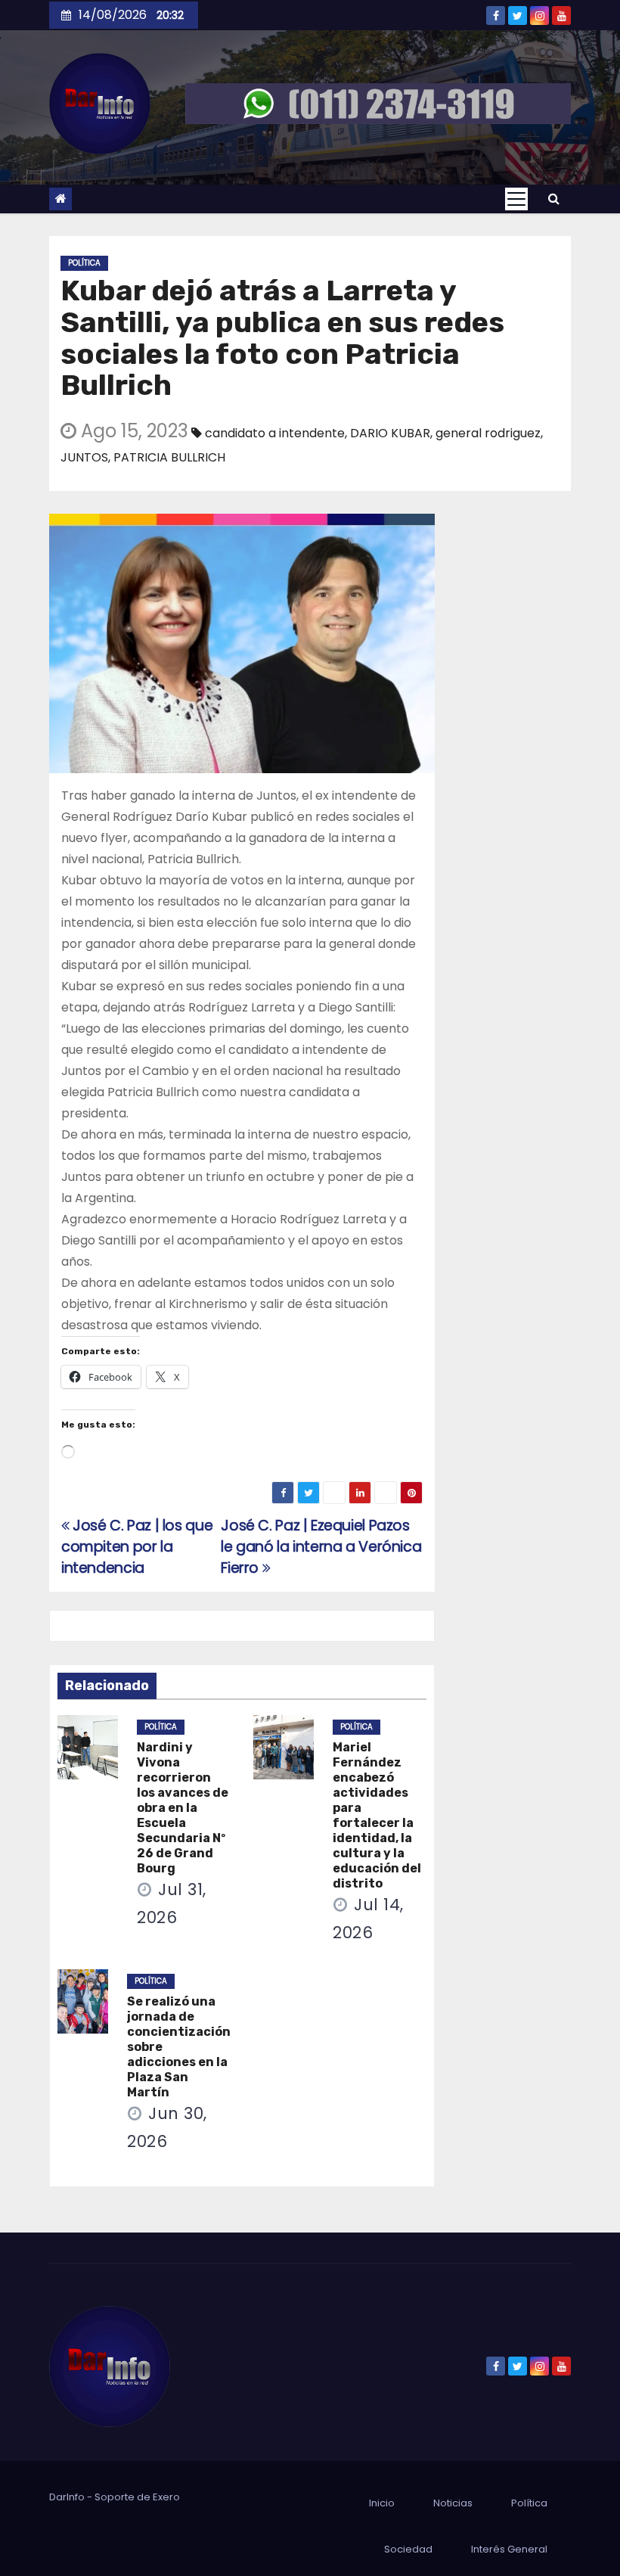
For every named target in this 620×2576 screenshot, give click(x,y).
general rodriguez (488, 433)
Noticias (453, 2503)
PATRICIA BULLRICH (169, 457)
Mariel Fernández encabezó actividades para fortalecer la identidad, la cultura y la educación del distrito (377, 1815)
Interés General (509, 2549)
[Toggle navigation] (516, 199)
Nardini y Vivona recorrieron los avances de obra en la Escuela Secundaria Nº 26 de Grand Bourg (183, 1808)
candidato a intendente (275, 433)
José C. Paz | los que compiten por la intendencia (137, 1547)
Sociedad (408, 2549)
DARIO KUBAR (390, 433)
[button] (554, 199)
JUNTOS (84, 457)
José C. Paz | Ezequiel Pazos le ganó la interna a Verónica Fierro (321, 1547)
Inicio (382, 2503)
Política (84, 263)
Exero (166, 2497)
